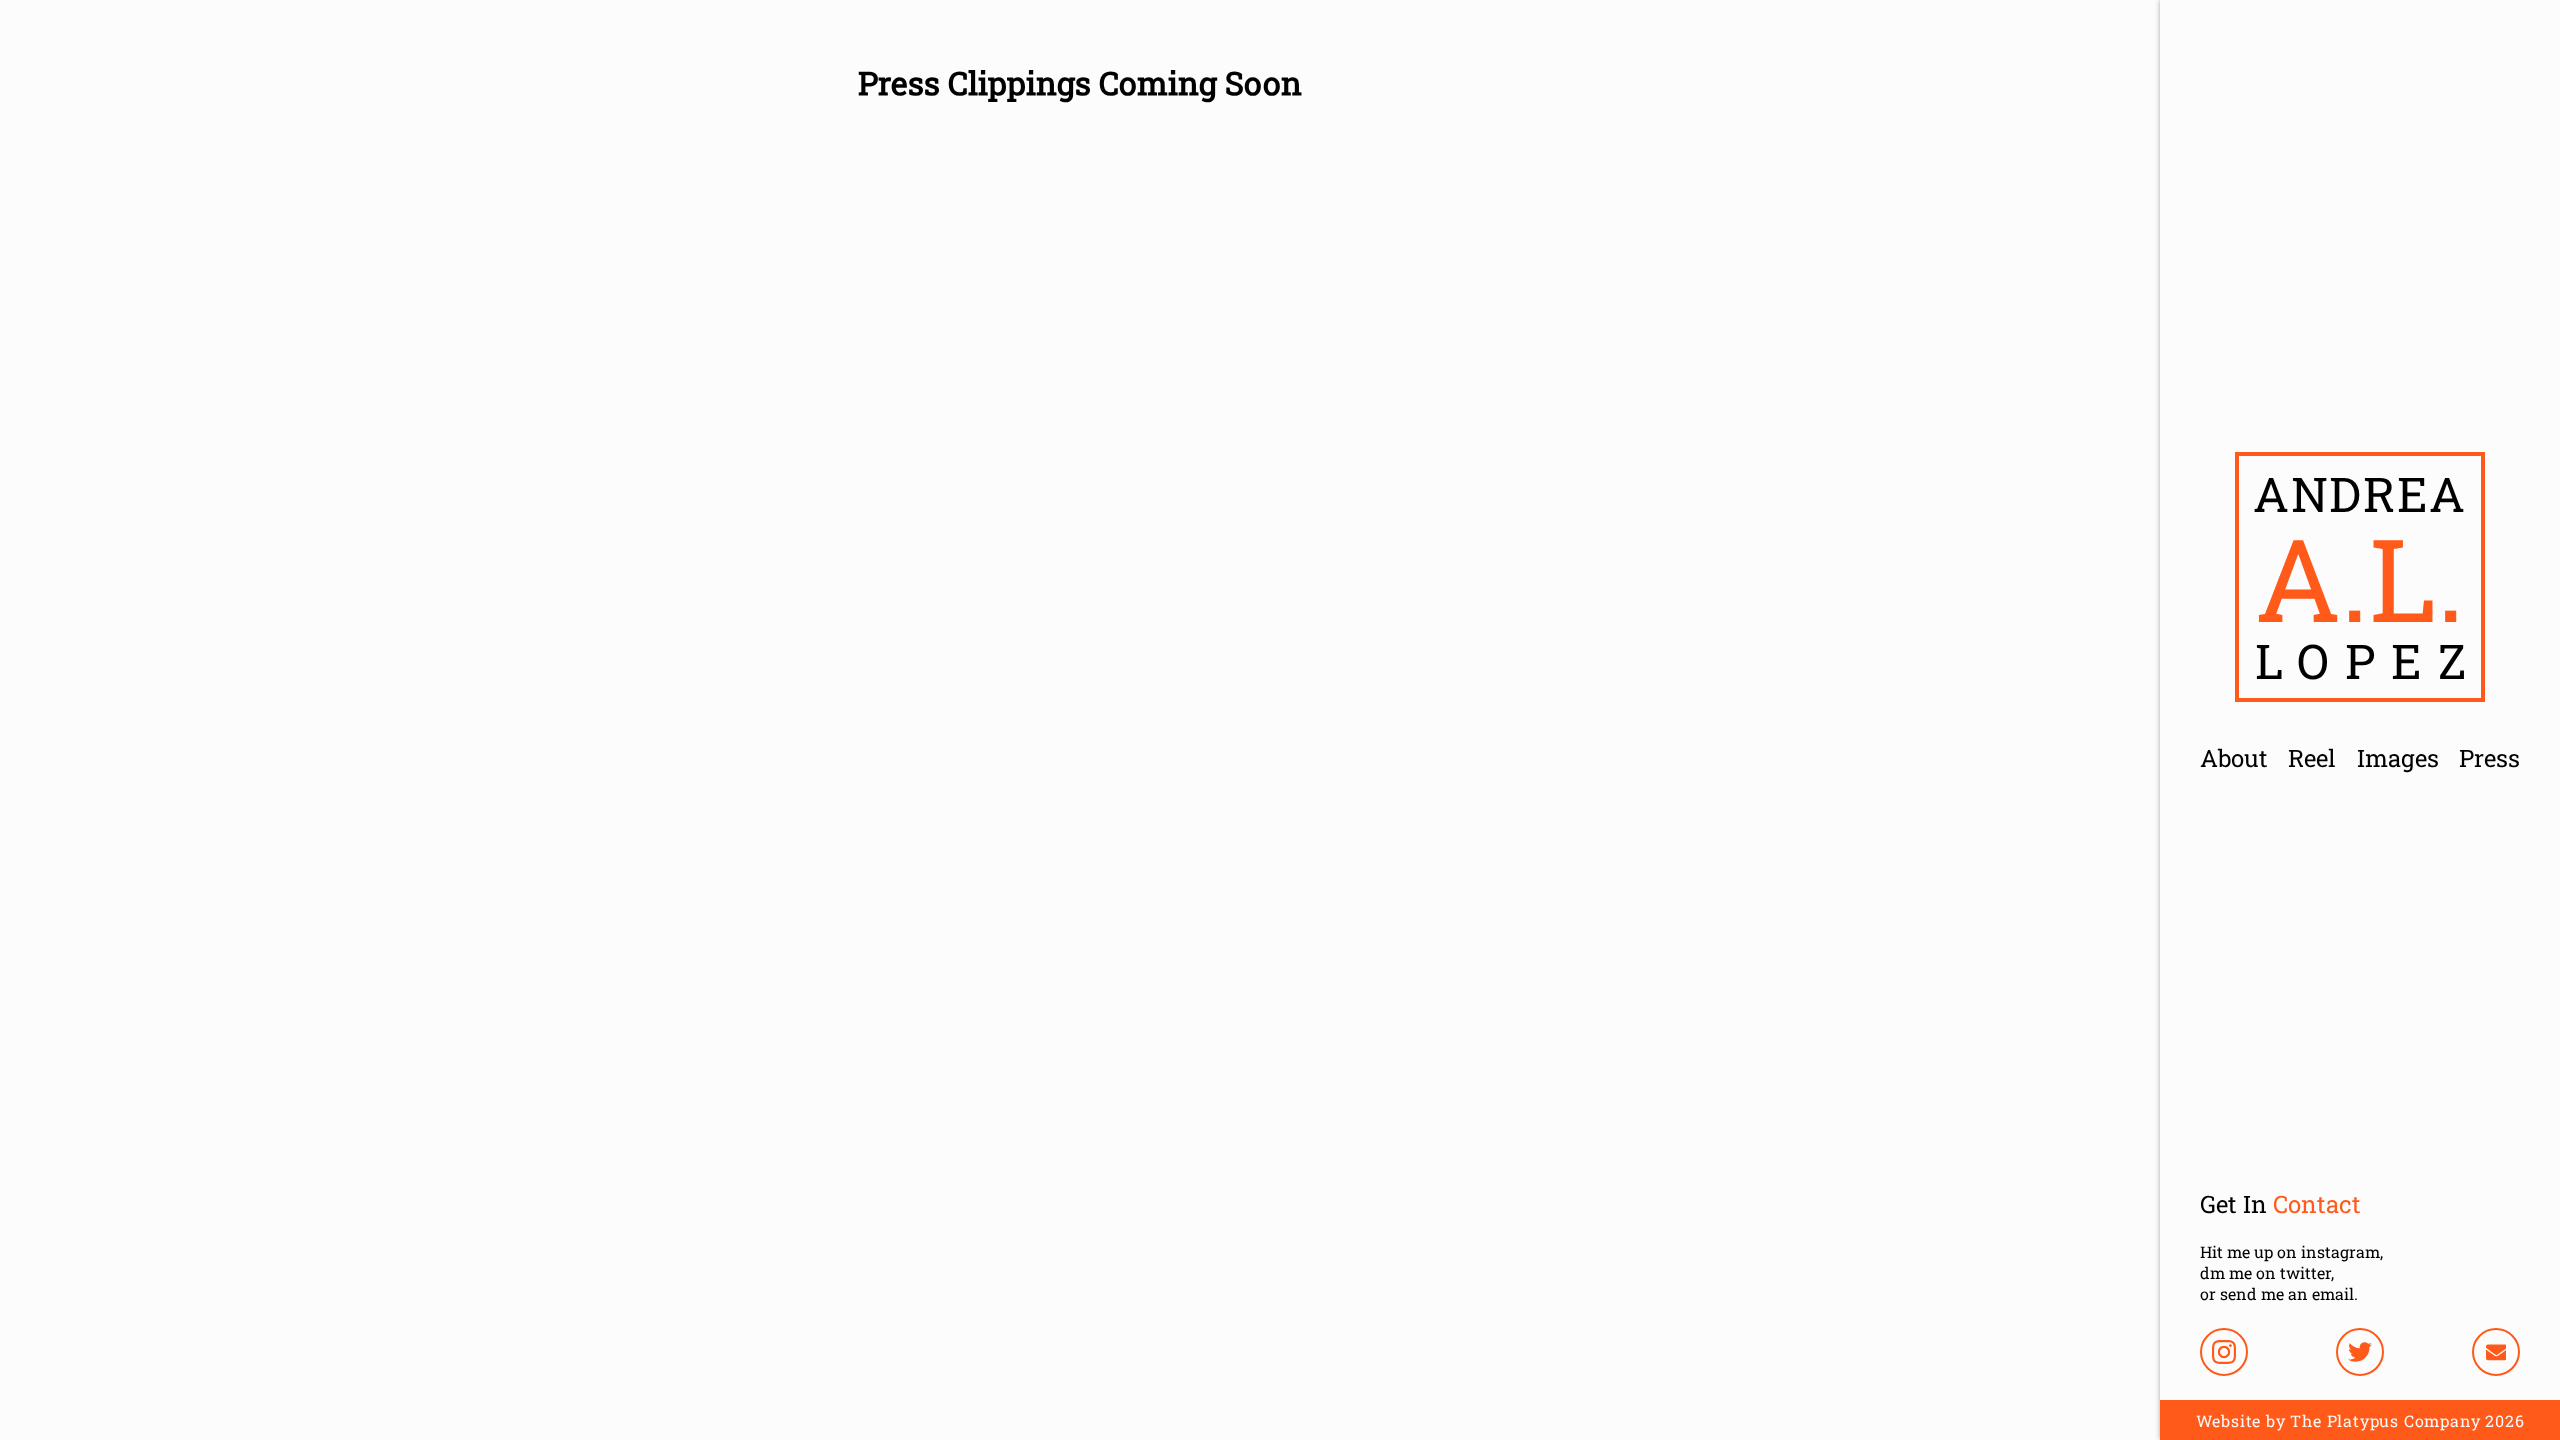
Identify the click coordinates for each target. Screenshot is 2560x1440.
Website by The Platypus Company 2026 (2360, 1420)
